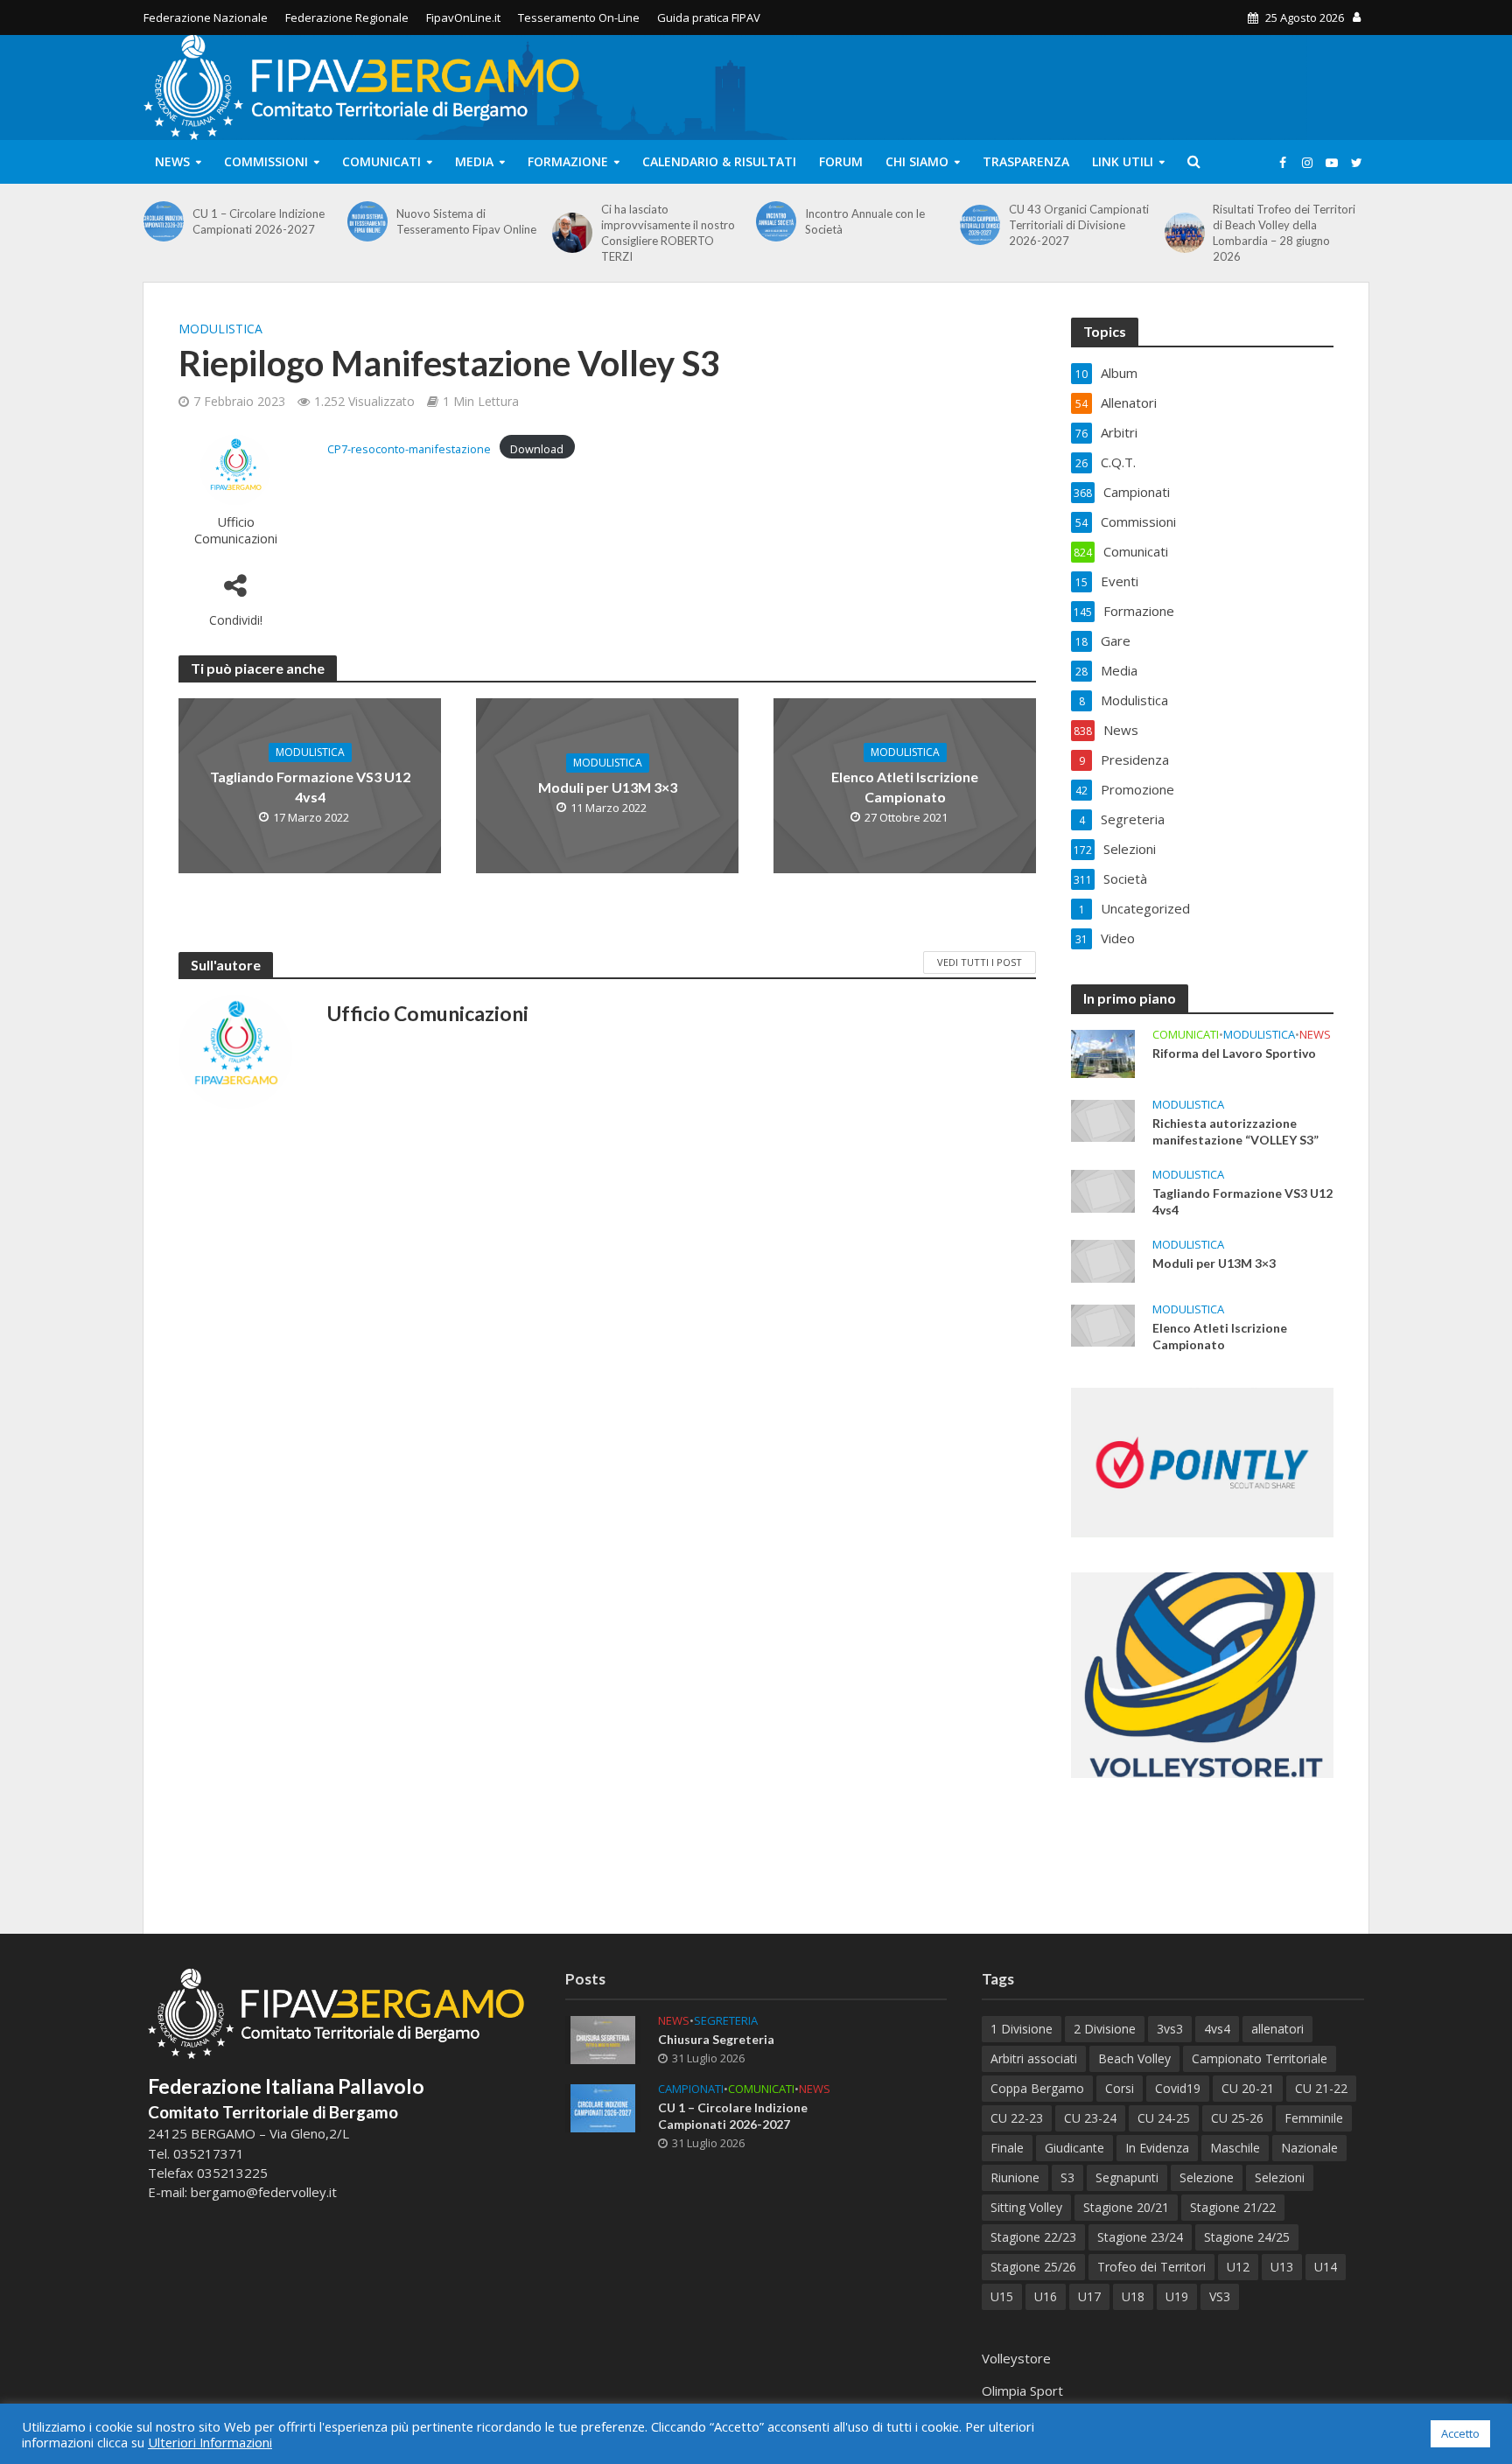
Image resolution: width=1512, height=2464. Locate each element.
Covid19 (1178, 2088)
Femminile (1314, 2118)
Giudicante (1074, 2148)
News (172, 161)
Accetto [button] (1460, 2433)
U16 (1046, 2296)
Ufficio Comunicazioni (236, 530)
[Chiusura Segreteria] (603, 2039)
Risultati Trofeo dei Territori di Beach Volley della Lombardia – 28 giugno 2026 (1284, 233)
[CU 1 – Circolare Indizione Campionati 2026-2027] (164, 221)
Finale (1007, 2148)
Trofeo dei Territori (1151, 2267)
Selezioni (1280, 2177)
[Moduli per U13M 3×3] (1103, 1259)
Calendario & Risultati (719, 161)
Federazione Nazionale (206, 17)
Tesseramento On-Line (579, 17)
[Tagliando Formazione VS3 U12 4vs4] (1103, 1189)
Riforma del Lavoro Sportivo (1234, 1053)
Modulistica (220, 329)
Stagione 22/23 (1033, 2237)
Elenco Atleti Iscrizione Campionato (905, 787)
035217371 (209, 2153)
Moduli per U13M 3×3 (608, 787)
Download (537, 449)
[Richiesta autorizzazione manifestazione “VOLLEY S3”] (1103, 1119)
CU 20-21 (1248, 2088)
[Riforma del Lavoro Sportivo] (1103, 1052)
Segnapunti (1127, 2177)
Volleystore (1016, 2358)
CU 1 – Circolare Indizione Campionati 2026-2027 (259, 221)
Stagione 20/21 (1126, 2207)
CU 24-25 (1164, 2118)
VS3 (1220, 2296)
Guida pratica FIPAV (709, 17)
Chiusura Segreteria (716, 2039)
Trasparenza (1026, 161)
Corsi (1120, 2088)
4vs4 (1217, 2029)
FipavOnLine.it (463, 17)
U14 (1326, 2267)
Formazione (568, 161)
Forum (841, 161)
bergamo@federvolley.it (264, 2192)
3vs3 (1170, 2029)
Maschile (1235, 2148)
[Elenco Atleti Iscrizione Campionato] (1103, 1324)
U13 (1282, 2267)
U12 (1238, 2267)
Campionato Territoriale (1260, 2058)
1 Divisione (1022, 2029)
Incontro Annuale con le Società (865, 221)
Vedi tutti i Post (980, 962)
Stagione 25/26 (1033, 2267)
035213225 (231, 2173)
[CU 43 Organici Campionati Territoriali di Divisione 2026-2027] (980, 225)
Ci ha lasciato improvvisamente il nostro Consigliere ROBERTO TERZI (668, 233)
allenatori (1277, 2029)
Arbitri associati (1034, 2058)
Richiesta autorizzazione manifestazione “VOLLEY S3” (1235, 1131)
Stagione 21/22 (1233, 2207)
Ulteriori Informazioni (210, 2442)
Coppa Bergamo (1037, 2088)
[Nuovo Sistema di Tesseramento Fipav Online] (367, 221)
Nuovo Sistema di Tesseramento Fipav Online (466, 221)
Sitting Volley (1026, 2207)
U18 (1133, 2296)
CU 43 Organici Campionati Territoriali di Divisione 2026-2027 (1079, 225)
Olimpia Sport (1022, 2390)
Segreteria (726, 2021)
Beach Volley (1134, 2058)
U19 (1177, 2296)
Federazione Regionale (347, 17)
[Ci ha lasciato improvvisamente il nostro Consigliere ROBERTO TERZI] (572, 233)
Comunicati (381, 161)
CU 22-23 (1017, 2118)
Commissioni (266, 161)
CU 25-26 (1237, 2118)
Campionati (691, 2089)
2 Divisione (1105, 2029)
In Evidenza (1157, 2148)
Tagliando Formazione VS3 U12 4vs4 (310, 787)
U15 (1002, 2296)
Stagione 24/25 (1247, 2237)
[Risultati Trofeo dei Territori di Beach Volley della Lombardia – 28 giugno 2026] (1185, 233)
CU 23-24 (1090, 2118)
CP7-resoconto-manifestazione (409, 449)
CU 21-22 (1321, 2088)
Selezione (1207, 2177)
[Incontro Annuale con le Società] (776, 221)
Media (474, 161)
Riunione (1015, 2177)
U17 (1089, 2296)
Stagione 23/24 (1140, 2237)
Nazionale (1309, 2148)
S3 (1067, 2177)
